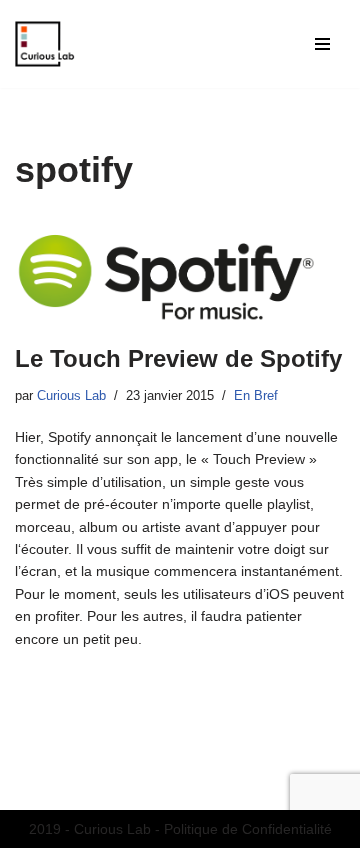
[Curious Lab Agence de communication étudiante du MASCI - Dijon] (45, 44)
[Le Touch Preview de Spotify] (180, 271)
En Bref (256, 396)
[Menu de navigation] (322, 44)
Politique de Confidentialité (248, 829)
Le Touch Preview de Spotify (178, 358)
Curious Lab (71, 396)
